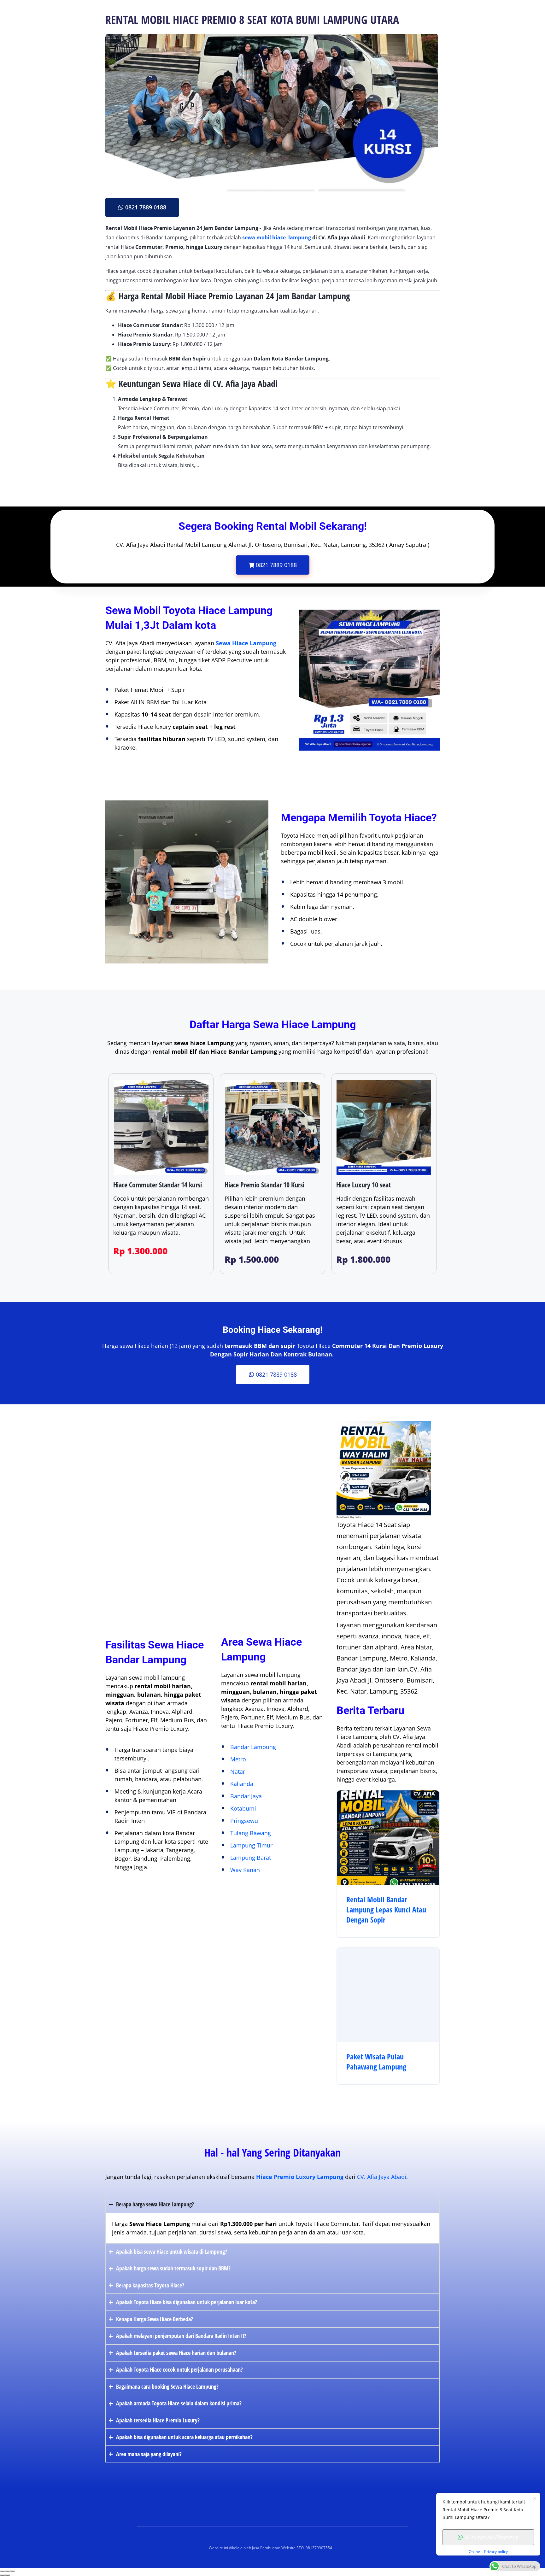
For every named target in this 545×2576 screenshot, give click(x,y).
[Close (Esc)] (3, 2571)
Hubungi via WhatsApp (492, 2537)
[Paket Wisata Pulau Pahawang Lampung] (388, 1995)
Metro (238, 1759)
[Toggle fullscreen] (8, 2571)
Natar (238, 1771)
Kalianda (242, 1784)
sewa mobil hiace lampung (277, 237)
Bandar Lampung (253, 1747)
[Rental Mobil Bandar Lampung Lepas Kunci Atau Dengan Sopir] (388, 1838)
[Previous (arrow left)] (3, 2575)
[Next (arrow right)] (8, 2575)
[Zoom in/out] (13, 2571)
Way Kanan (245, 1870)
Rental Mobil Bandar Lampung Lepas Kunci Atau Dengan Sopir (386, 1910)
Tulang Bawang (251, 1833)
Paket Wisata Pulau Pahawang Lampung (376, 2062)
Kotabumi (243, 1808)
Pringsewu (244, 1821)
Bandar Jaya (246, 1796)
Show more (119, 480)
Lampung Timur (251, 1845)
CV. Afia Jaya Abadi (382, 2177)
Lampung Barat (251, 1858)
